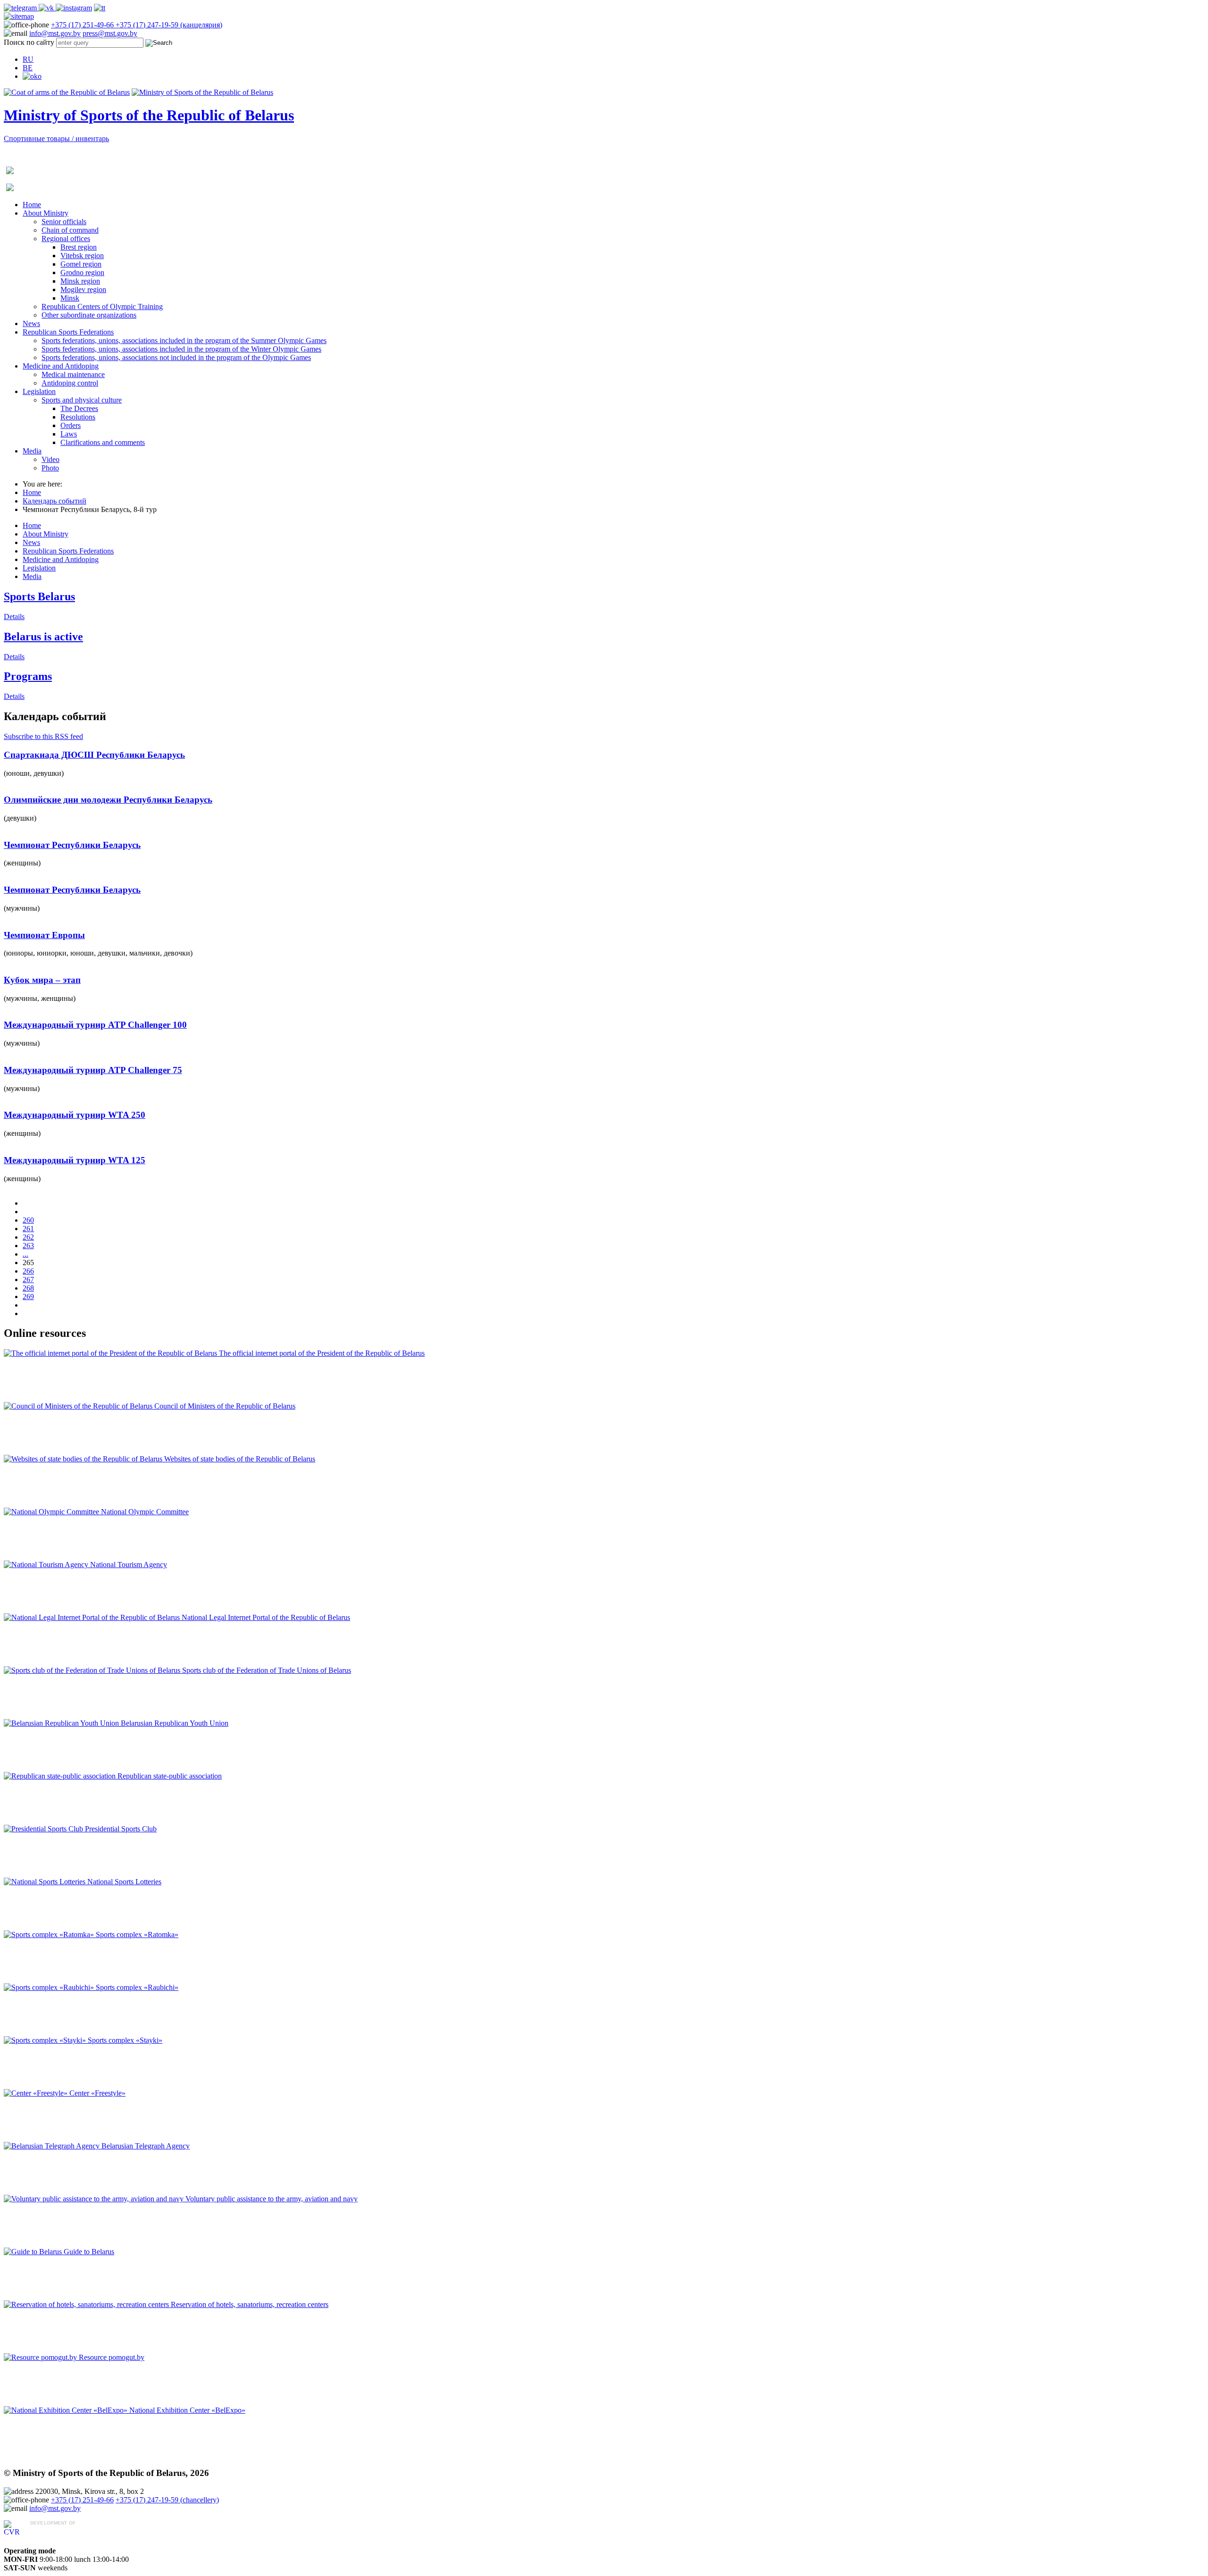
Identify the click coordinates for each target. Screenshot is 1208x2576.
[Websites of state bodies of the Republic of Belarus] (84, 1459)
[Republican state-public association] (61, 1776)
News (31, 323)
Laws (69, 434)
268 (28, 1288)
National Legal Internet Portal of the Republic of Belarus (266, 1617)
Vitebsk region (82, 256)
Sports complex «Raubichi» (137, 1987)
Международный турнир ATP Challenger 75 (93, 1070)
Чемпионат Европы (44, 935)
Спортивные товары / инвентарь (56, 138)
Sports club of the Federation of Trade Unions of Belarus (267, 1670)
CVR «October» (55, 2532)
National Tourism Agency (129, 1565)
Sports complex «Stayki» (125, 2040)
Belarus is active (43, 637)
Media (32, 451)
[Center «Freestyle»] (37, 2093)
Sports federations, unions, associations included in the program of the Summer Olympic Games (184, 340)
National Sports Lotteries (124, 1882)
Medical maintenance (73, 374)
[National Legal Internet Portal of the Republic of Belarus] (93, 1617)
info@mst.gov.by (55, 33)
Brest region (79, 247)
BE (28, 68)
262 (28, 1237)
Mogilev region (83, 289)
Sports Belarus (39, 596)
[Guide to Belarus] (34, 2252)
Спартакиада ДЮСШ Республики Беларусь (94, 755)
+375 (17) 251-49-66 (83, 25)
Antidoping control (70, 383)
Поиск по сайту (29, 42)
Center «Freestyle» (97, 2093)
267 (28, 1280)
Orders (71, 425)
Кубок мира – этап (42, 980)
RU (28, 59)
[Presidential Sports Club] (44, 1829)
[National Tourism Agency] (47, 1565)
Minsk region (80, 281)
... (25, 1254)
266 (28, 1271)
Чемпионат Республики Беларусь (72, 845)
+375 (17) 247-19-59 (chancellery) (167, 2500)
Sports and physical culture (82, 400)
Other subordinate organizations (89, 315)
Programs (28, 676)
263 (28, 1246)
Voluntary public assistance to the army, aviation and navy (272, 2199)
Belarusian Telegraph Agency (146, 2146)
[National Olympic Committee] (52, 1512)
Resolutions (78, 417)
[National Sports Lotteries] (46, 1882)
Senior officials (64, 222)
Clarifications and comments (103, 442)
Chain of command (70, 230)
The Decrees (79, 408)
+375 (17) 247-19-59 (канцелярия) (169, 25)
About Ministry (46, 213)
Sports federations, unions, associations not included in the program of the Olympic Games (176, 357)
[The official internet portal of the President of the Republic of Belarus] (111, 1353)
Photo (50, 468)
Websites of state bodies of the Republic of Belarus (240, 1459)
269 (28, 1296)
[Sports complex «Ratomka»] (50, 1934)
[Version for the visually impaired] (32, 76)
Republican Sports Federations (68, 332)
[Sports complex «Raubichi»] (50, 1987)
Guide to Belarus (89, 2252)
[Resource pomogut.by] (41, 2357)
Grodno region (82, 273)
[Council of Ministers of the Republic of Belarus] (79, 1406)
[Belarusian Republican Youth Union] (62, 1723)
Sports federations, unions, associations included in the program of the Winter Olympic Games (181, 349)
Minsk (70, 298)
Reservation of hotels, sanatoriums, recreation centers (250, 2304)
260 (28, 1220)
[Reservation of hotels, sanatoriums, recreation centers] (87, 2304)
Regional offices (66, 239)
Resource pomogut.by (112, 2357)
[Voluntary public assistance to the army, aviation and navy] (95, 2199)
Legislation (39, 391)
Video (50, 459)
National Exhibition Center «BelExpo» (187, 2410)
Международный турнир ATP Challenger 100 (95, 1025)
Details (14, 617)
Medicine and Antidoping (61, 366)
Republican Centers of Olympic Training (102, 306)
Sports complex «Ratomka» (137, 1934)
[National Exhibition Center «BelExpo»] (67, 2410)
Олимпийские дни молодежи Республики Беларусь (108, 800)
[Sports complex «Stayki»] (46, 2040)
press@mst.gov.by (110, 33)
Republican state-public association (170, 1776)
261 (28, 1229)
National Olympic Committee (145, 1512)
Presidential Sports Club (121, 1829)
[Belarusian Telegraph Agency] (53, 2146)
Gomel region (81, 264)
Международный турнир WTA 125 (75, 1160)
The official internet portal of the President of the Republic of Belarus (322, 1353)
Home (32, 205)
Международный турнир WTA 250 (75, 1115)
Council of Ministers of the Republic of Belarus (225, 1406)
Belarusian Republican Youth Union (175, 1723)
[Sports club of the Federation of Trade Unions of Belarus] (93, 1670)
